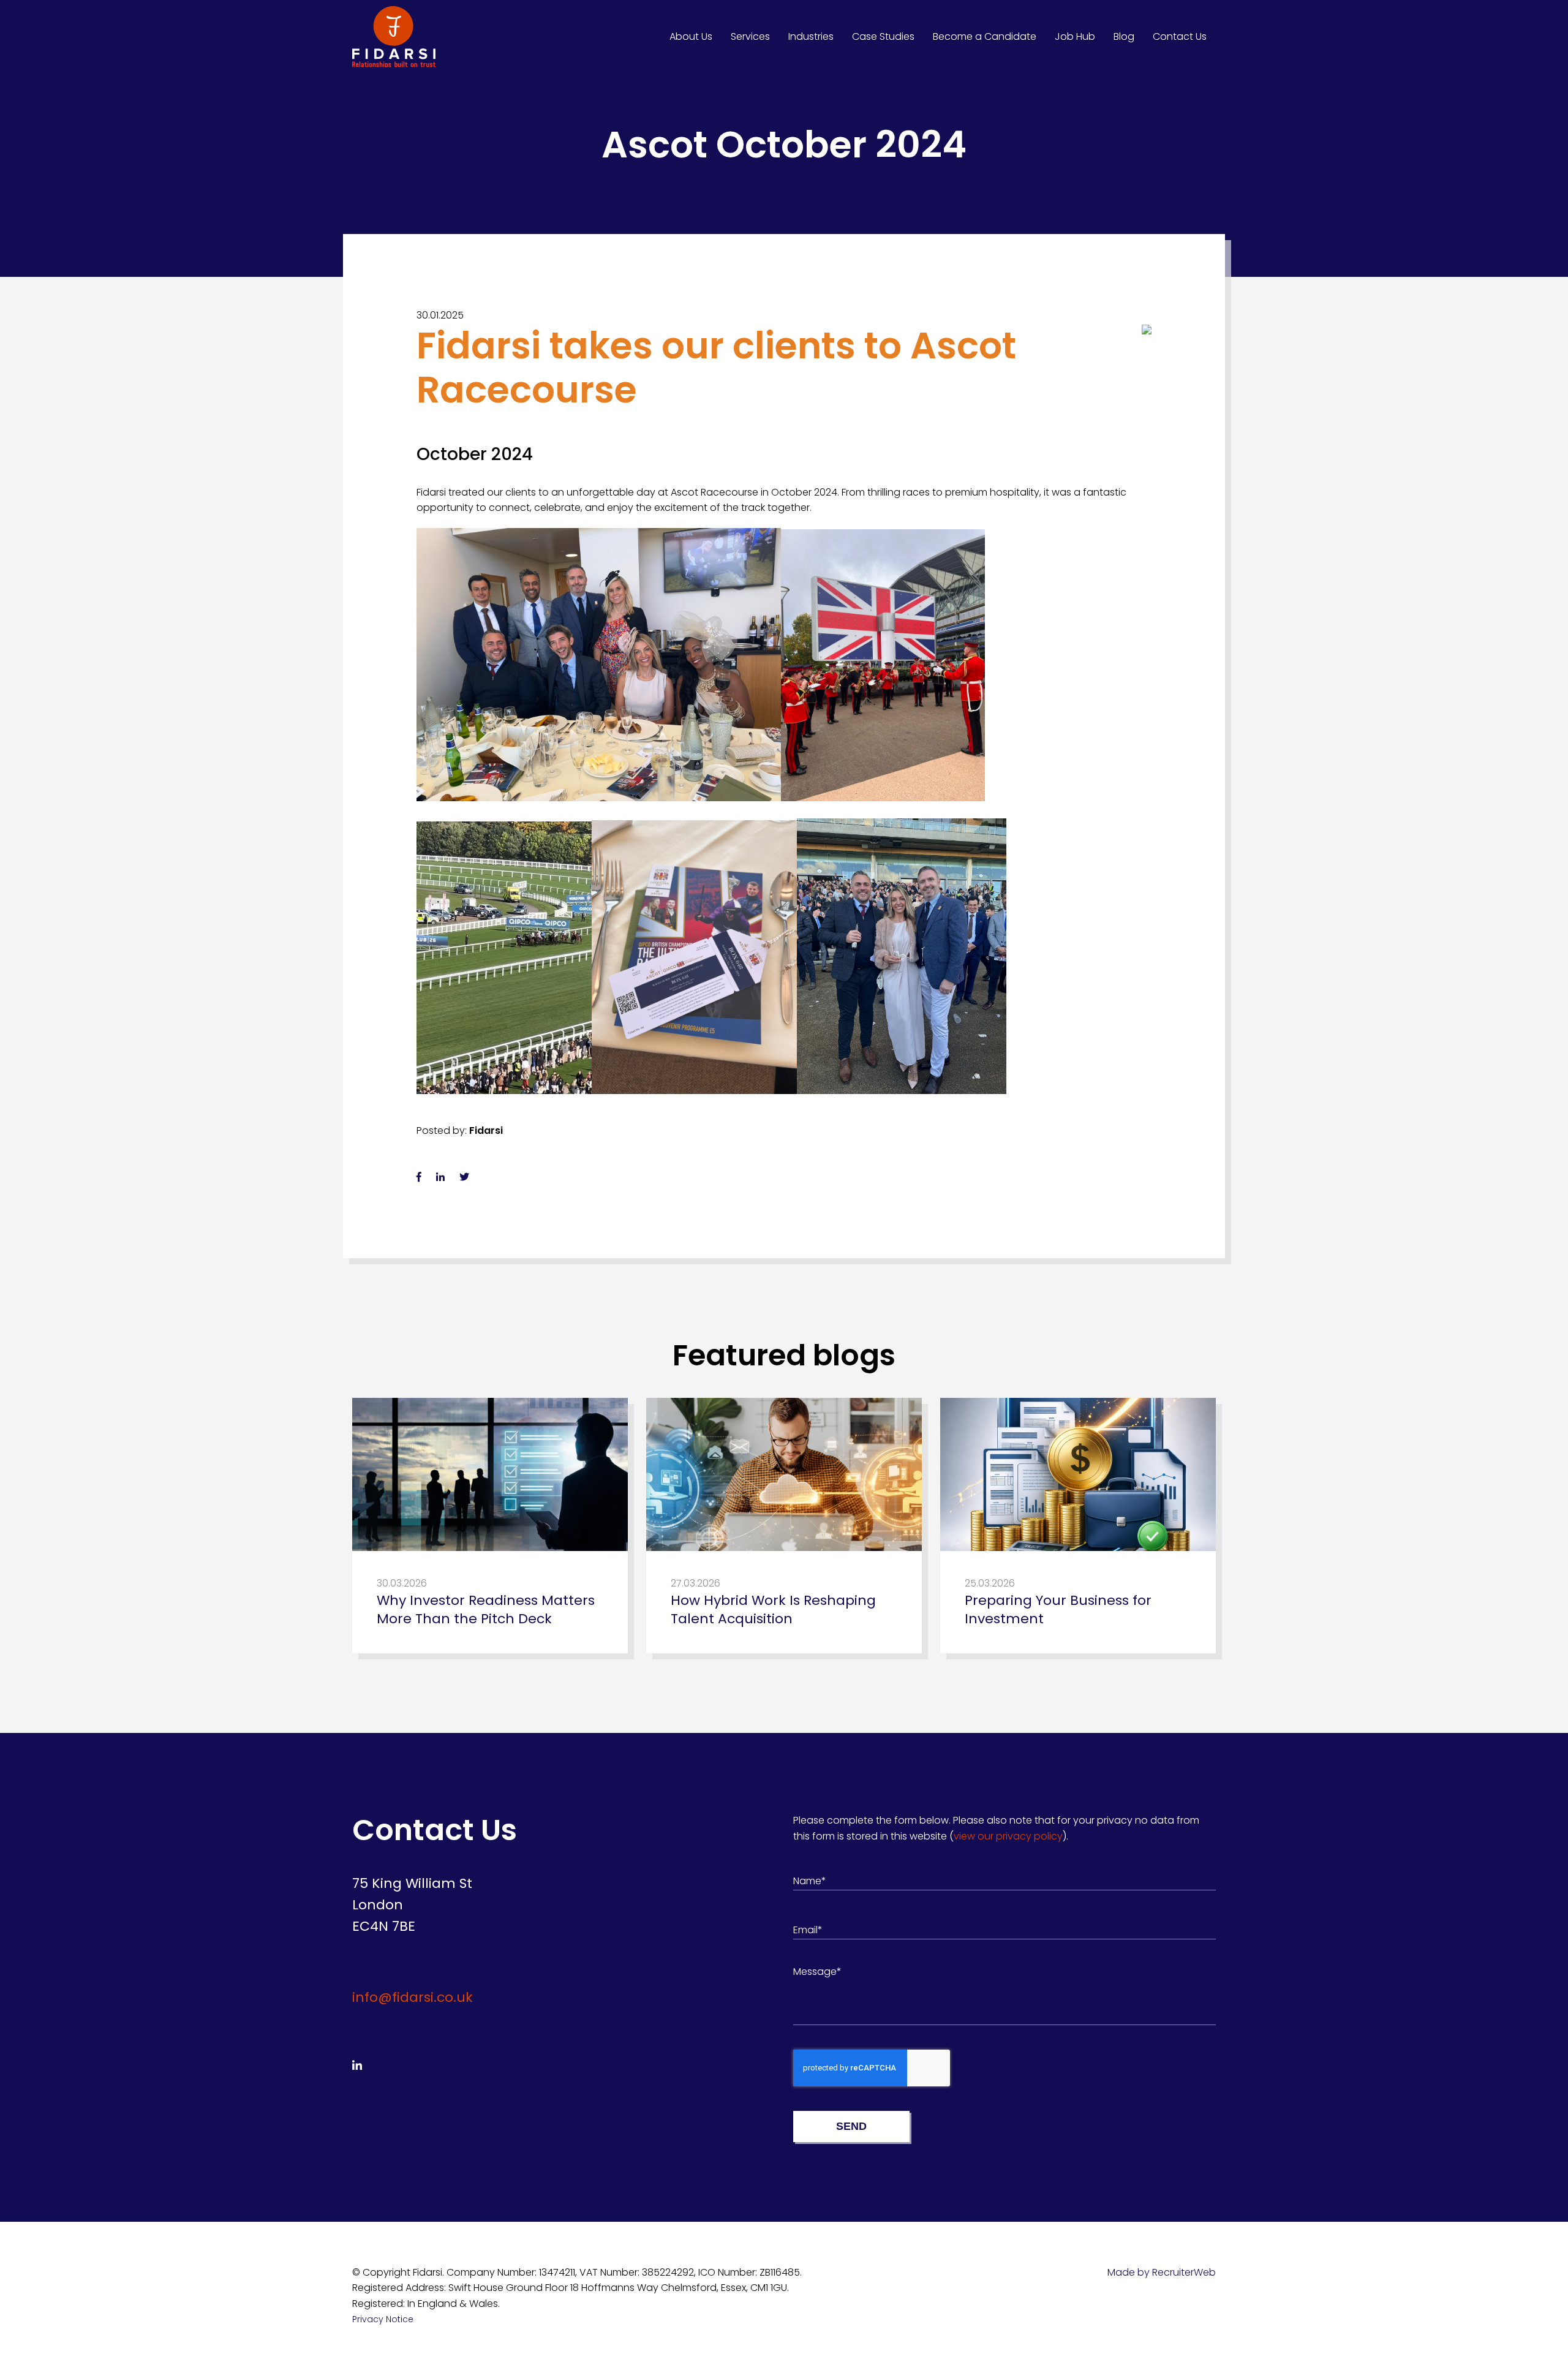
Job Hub (1075, 36)
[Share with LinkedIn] (440, 1177)
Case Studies (883, 36)
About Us (691, 36)
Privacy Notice (383, 2319)
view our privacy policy (1008, 1836)
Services (750, 36)
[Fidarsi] (394, 37)
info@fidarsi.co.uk (413, 1997)
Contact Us (1180, 36)
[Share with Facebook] (419, 1177)
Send (851, 2126)
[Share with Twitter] (464, 1177)
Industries (811, 36)
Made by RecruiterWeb (1162, 2272)
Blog (1124, 36)
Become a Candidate (985, 36)
